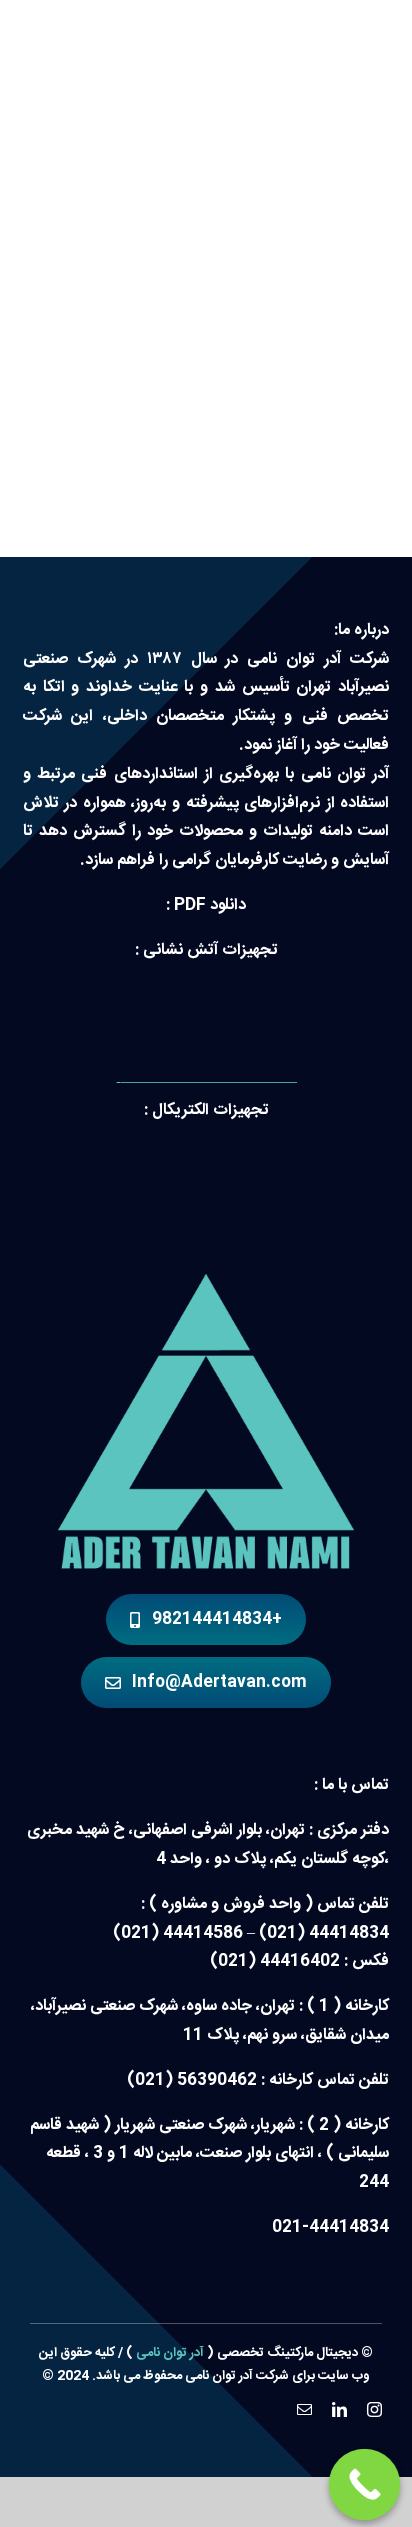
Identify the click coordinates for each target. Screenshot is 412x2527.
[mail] (304, 2409)
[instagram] (374, 2409)
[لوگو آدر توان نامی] (206, 1281)
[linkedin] (339, 2409)
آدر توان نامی (170, 2353)
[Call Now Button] (365, 2485)
